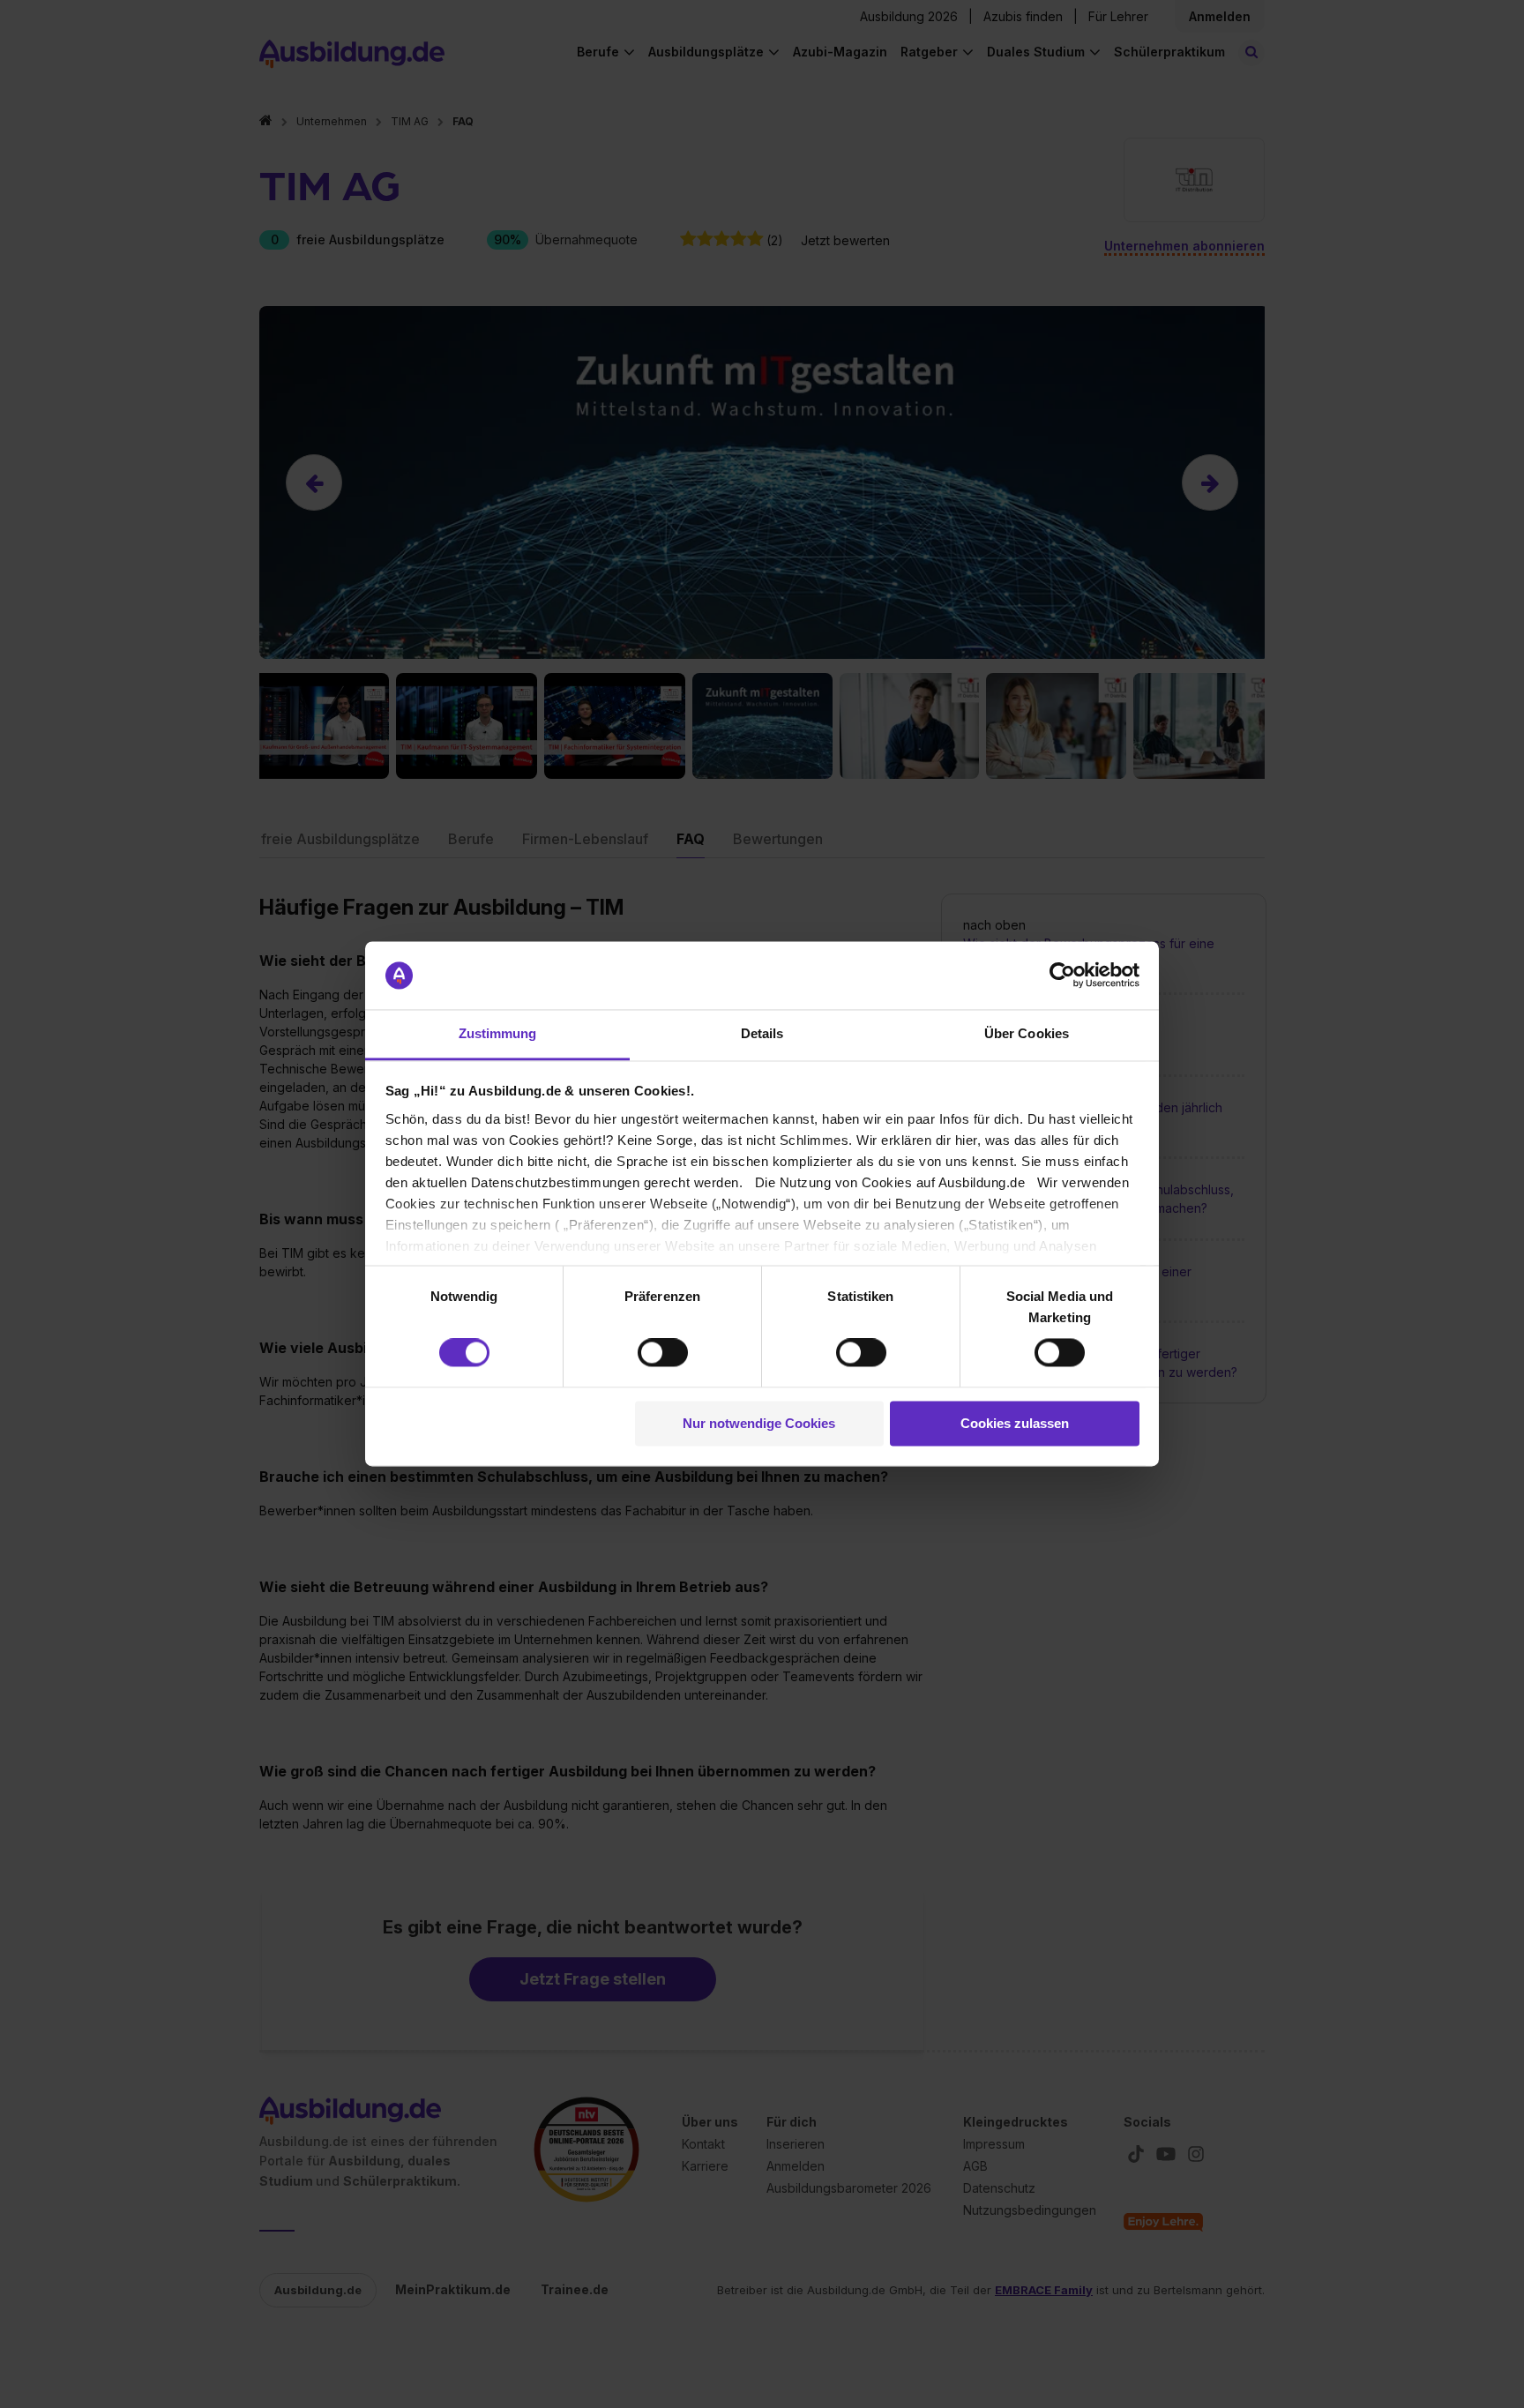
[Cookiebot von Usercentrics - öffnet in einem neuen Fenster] (1062, 976)
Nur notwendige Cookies (759, 1423)
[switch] (663, 1353)
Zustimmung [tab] (498, 1033)
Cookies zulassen (1015, 1423)
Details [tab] (762, 1033)
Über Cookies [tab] (1027, 1033)
